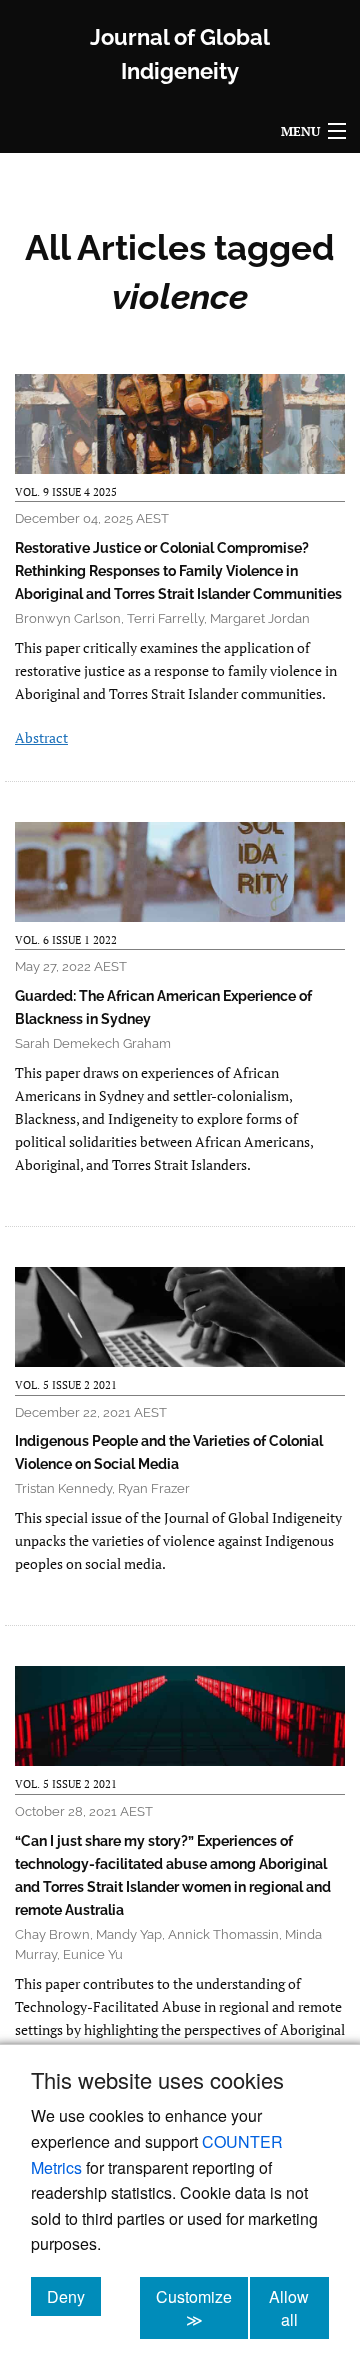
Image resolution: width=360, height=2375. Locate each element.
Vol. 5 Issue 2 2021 (66, 1385)
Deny (74, 2296)
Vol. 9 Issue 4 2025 (66, 492)
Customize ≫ (202, 2308)
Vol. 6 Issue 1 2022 (66, 940)
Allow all (299, 2308)
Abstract (41, 737)
